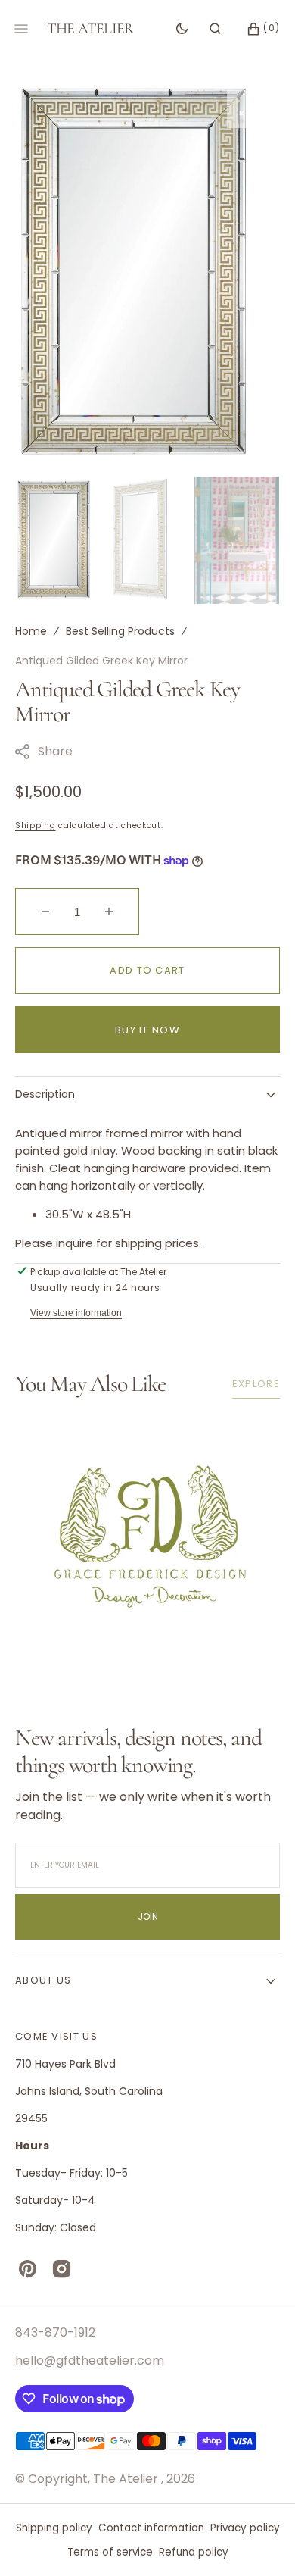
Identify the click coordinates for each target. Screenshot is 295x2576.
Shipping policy (54, 2528)
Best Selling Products (120, 631)
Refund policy (194, 2552)
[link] (147, 1533)
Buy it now (147, 1030)
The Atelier (127, 2479)
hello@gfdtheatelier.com (90, 2360)
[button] (215, 29)
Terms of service (110, 2552)
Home (31, 631)
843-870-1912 (55, 2332)
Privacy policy (245, 2528)
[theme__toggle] (182, 29)
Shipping (36, 825)
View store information (76, 1313)
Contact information (151, 2528)
